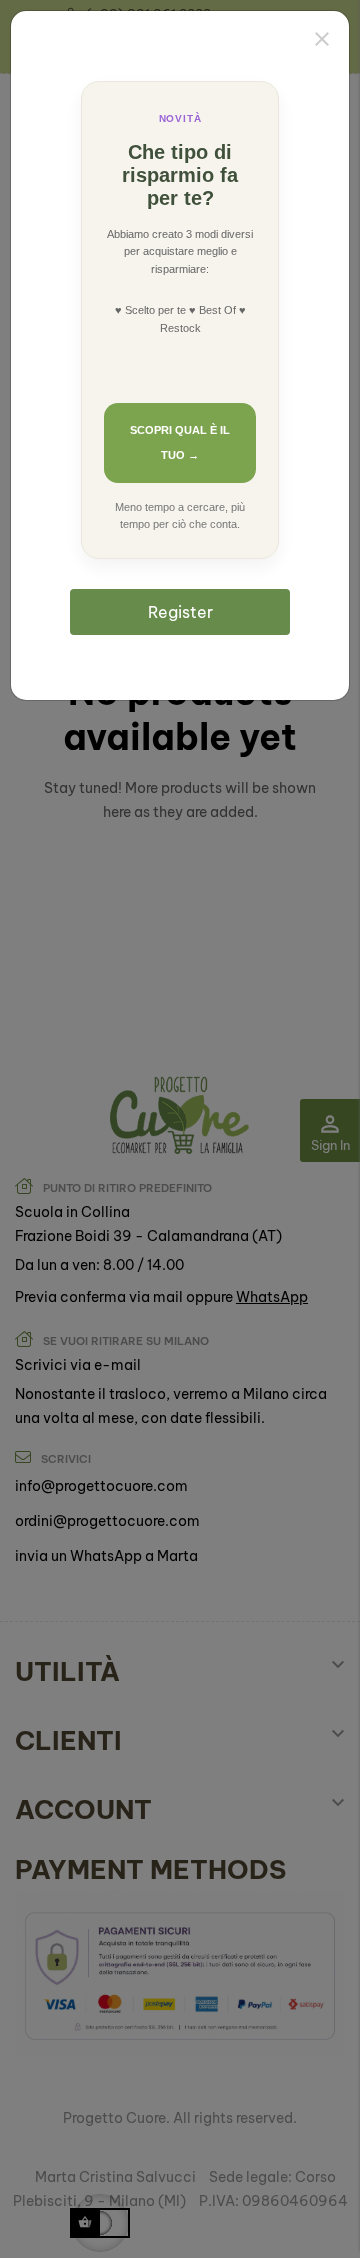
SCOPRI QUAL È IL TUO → (180, 442)
